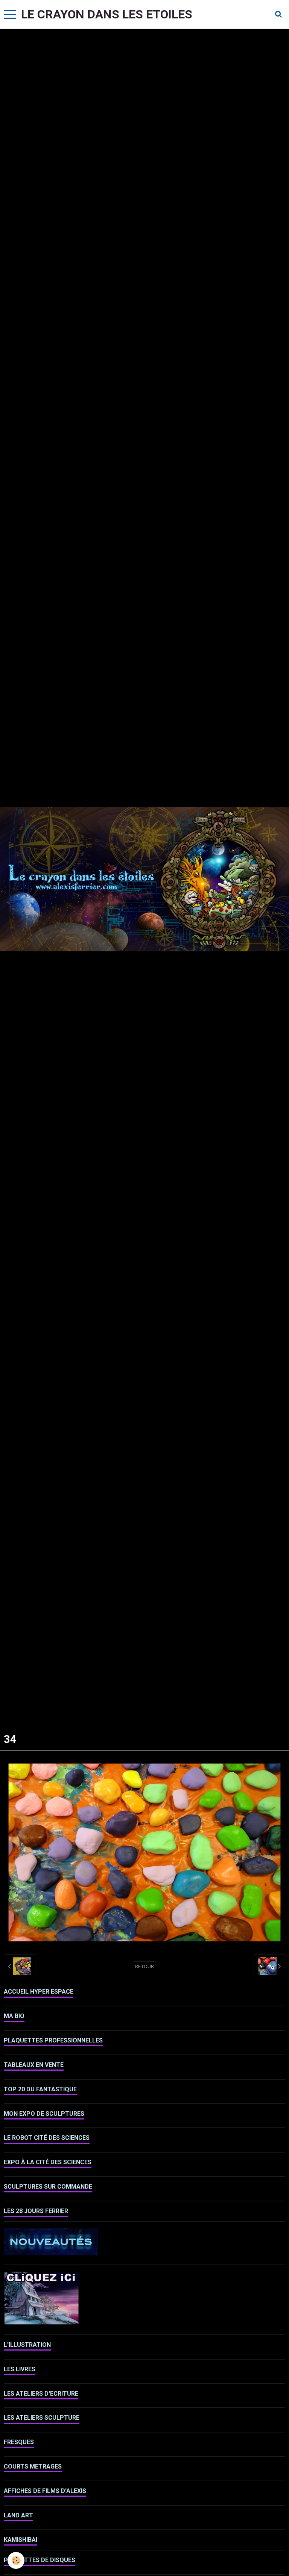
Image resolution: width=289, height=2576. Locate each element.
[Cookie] (16, 2560)
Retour (144, 1966)
